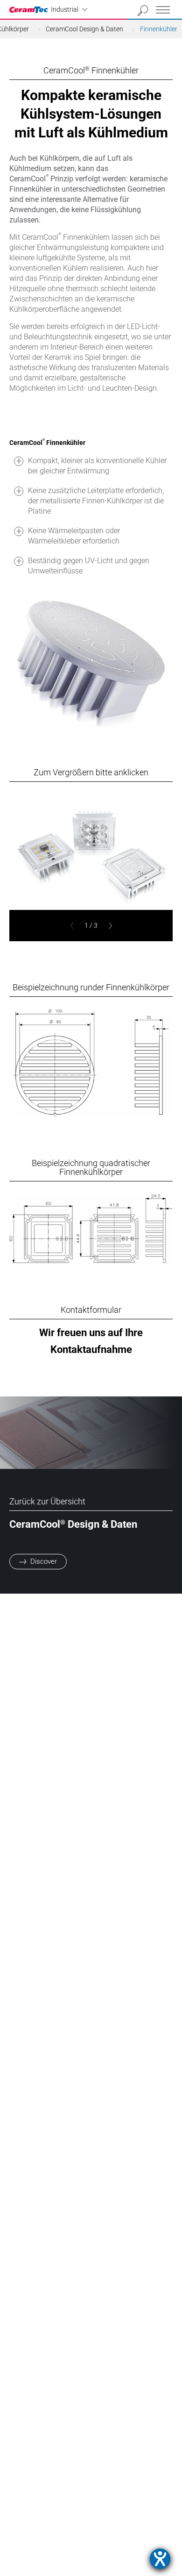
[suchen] (143, 11)
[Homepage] (30, 10)
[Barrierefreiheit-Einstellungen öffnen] (160, 2559)
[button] (72, 926)
